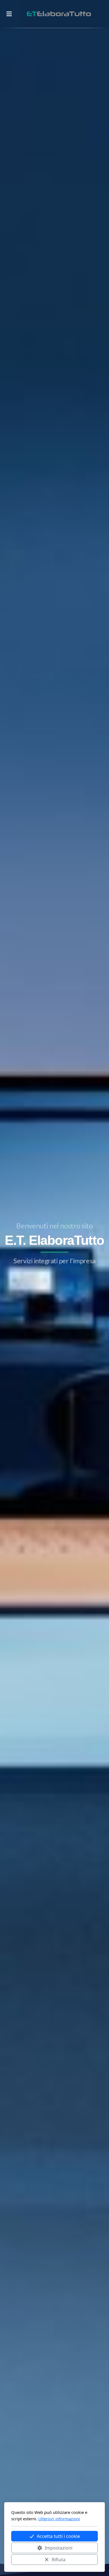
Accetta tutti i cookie (58, 2536)
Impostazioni (59, 2548)
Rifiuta (59, 2560)
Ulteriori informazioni (59, 2519)
